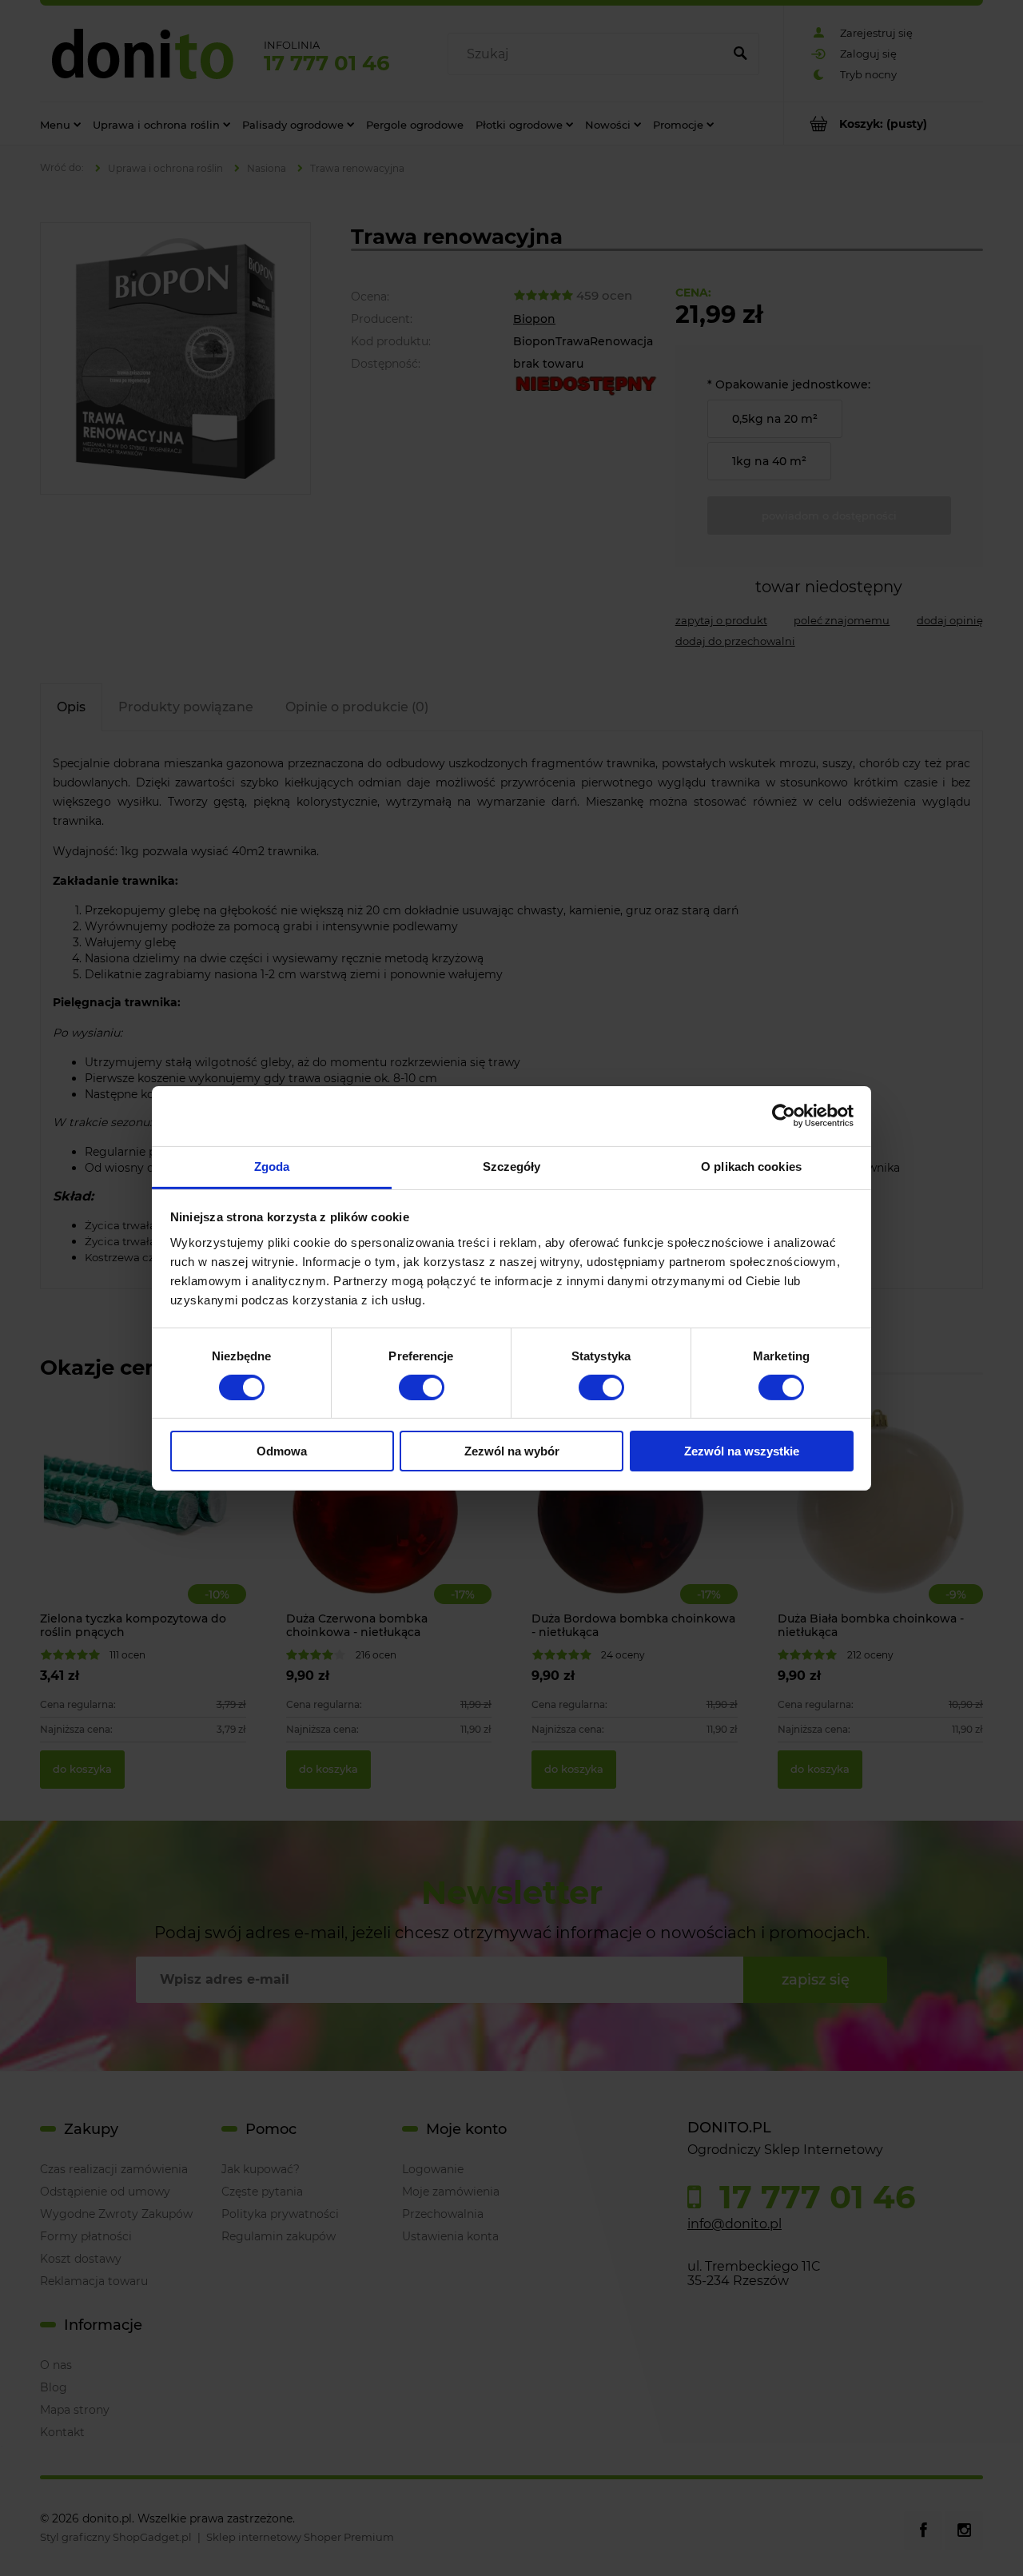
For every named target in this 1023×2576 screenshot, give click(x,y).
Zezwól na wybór (512, 1451)
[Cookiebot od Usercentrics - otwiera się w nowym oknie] (784, 1116)
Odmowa (282, 1451)
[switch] (422, 1388)
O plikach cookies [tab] (751, 1166)
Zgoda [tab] (272, 1166)
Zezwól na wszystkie (742, 1451)
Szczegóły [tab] (512, 1166)
